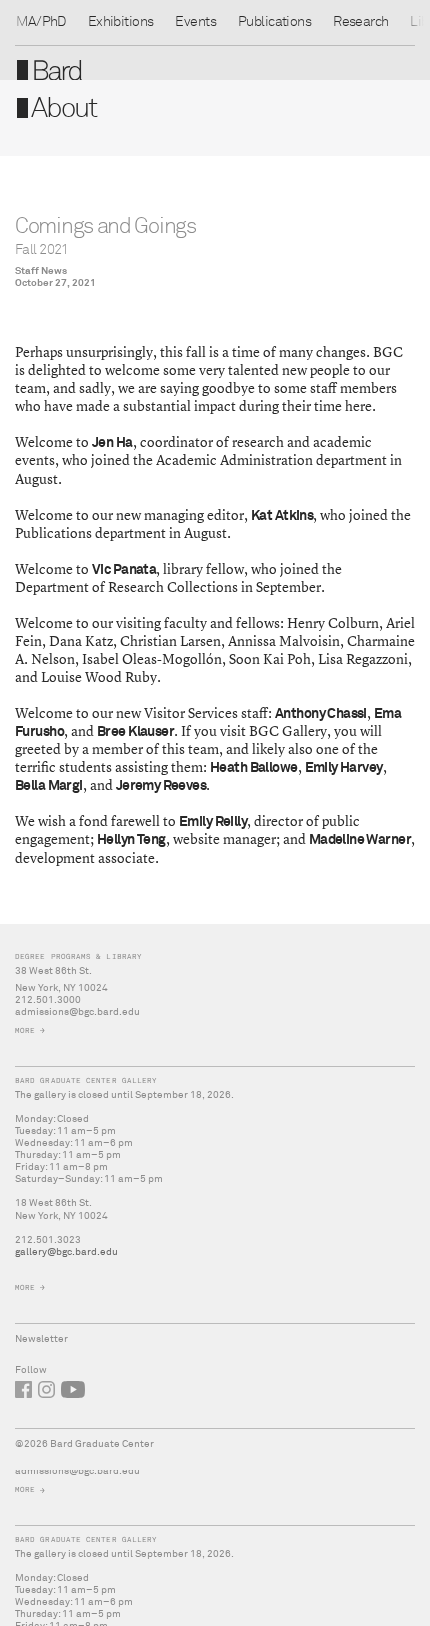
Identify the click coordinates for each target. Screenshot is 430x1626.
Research (360, 22)
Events (195, 22)
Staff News (41, 271)
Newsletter (41, 1339)
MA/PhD (41, 22)
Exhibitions (121, 22)
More (25, 1489)
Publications (274, 22)
